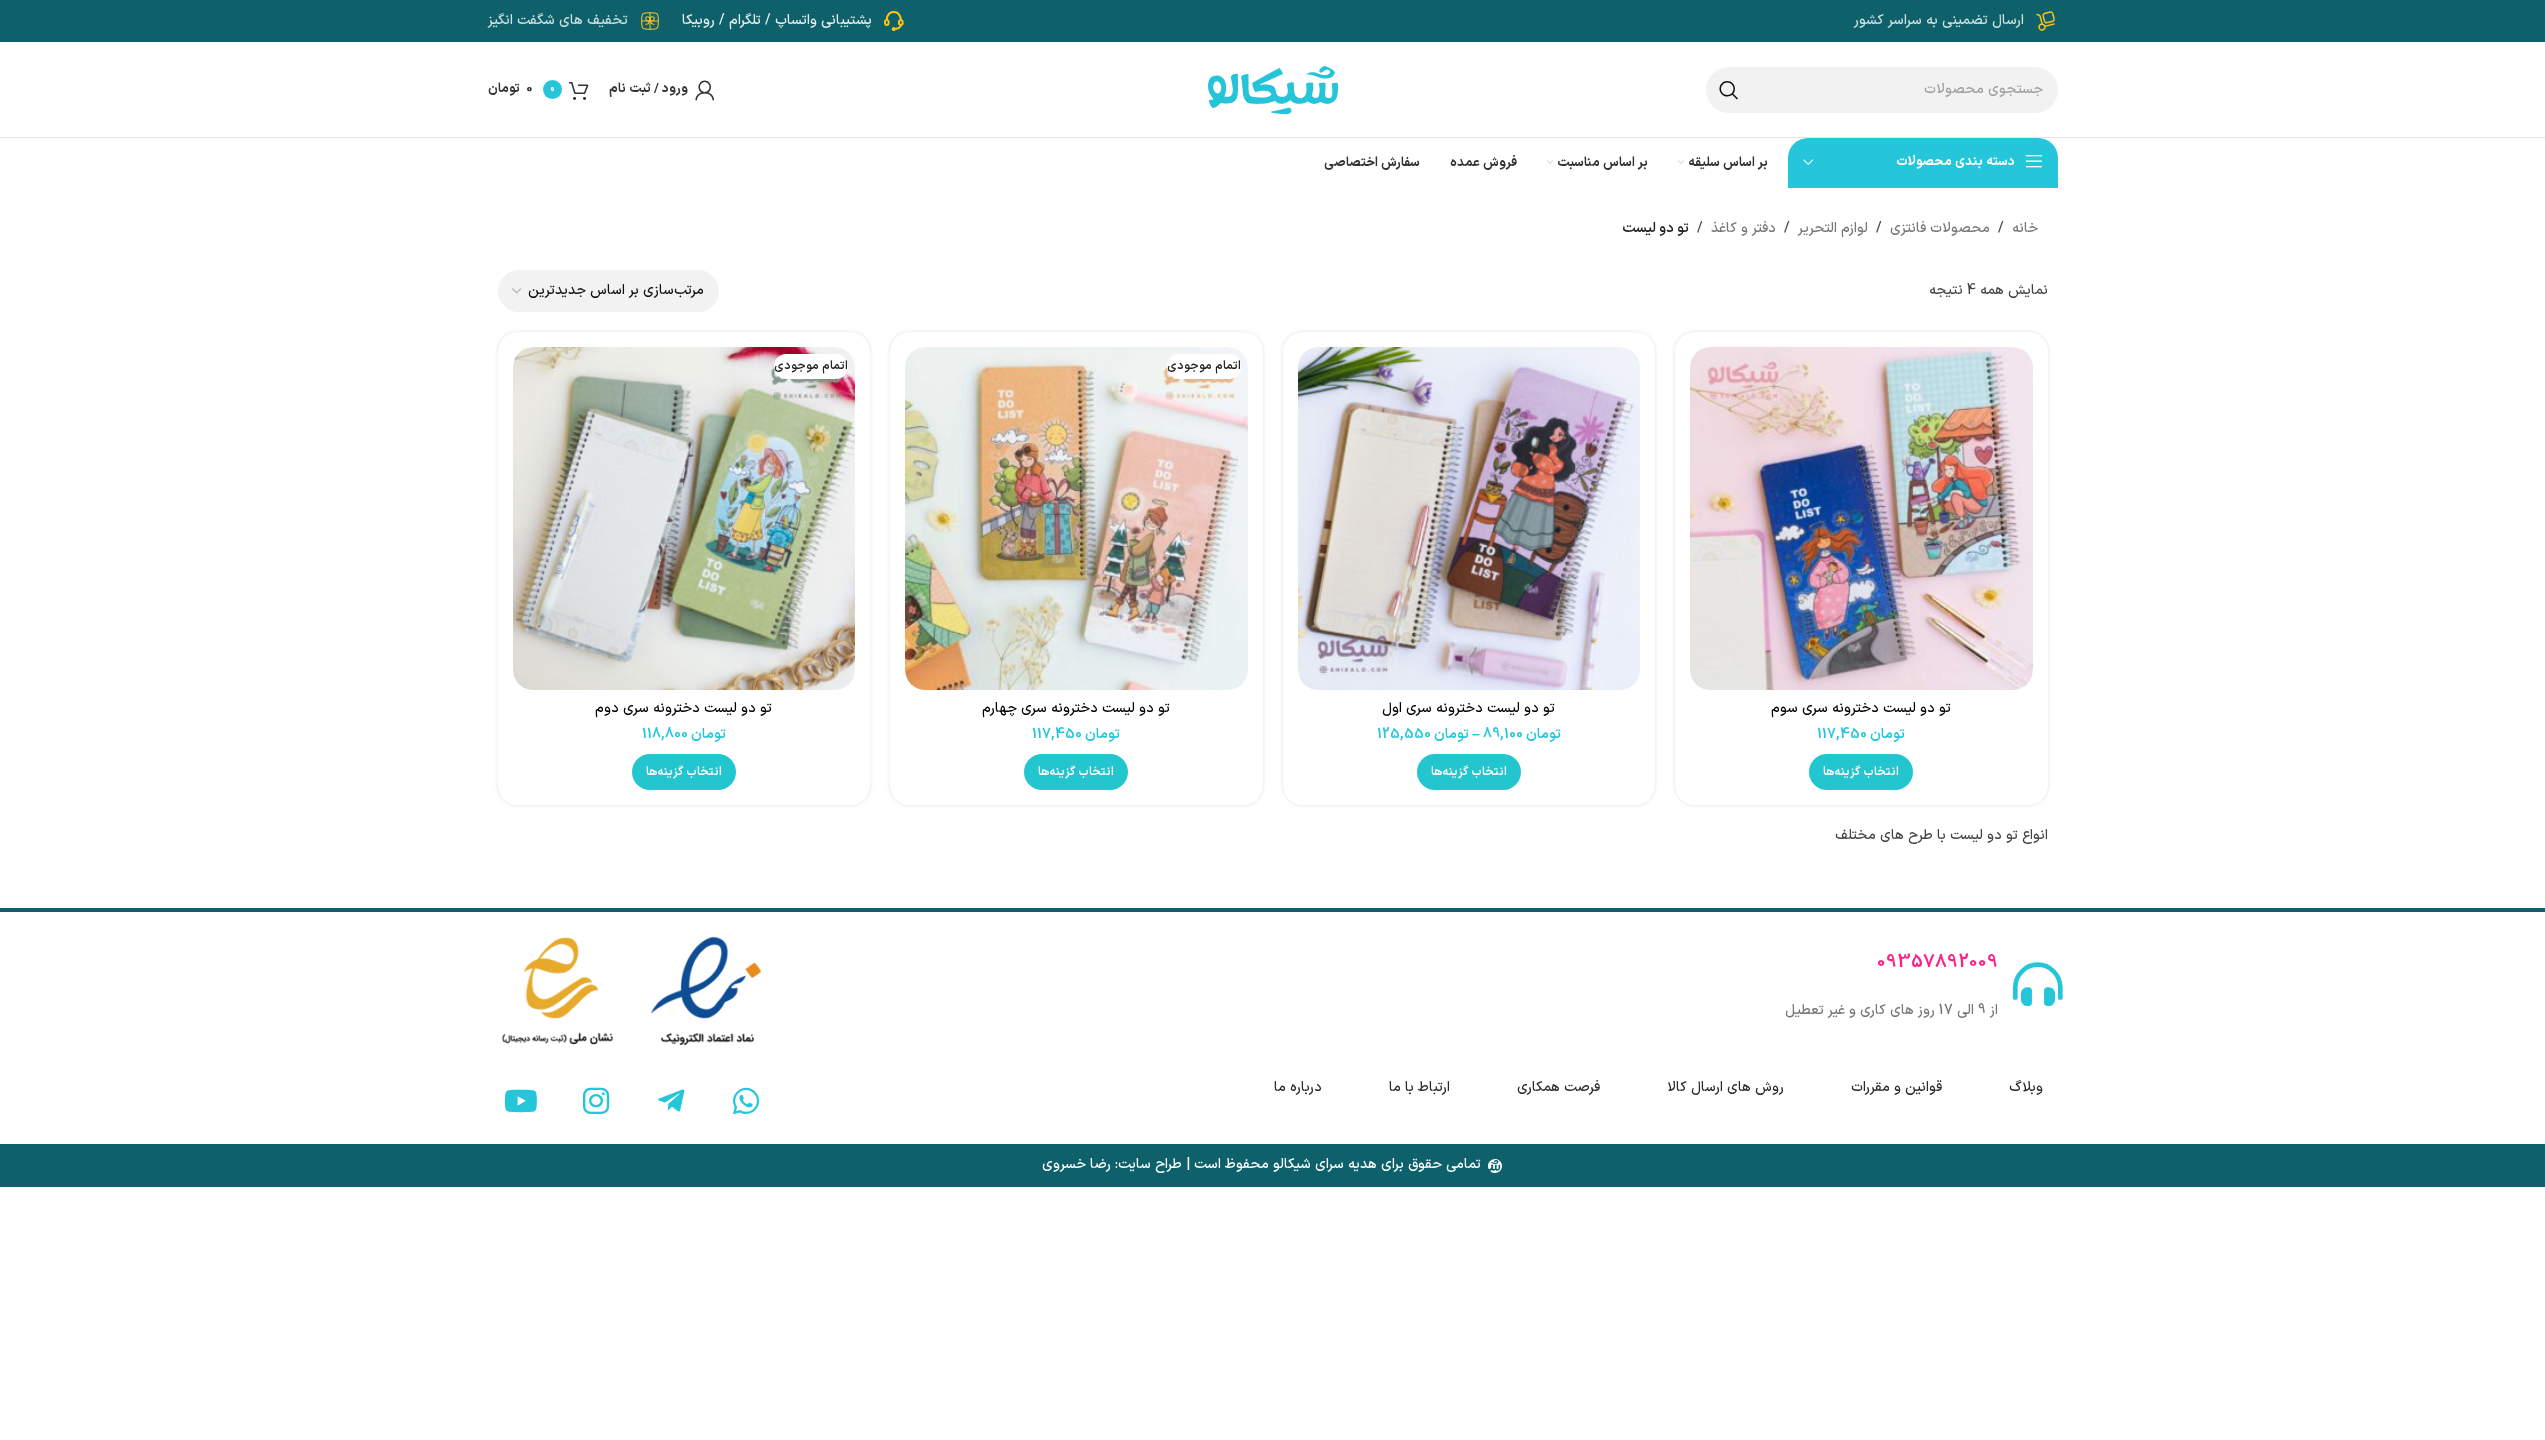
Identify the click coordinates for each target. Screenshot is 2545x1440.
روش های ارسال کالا (1725, 1087)
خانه (2025, 228)
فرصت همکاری (1558, 1087)
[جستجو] (1729, 90)
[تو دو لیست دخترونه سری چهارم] (1076, 518)
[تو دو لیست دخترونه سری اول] (1469, 518)
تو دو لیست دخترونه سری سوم (1861, 708)
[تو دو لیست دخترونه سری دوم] (684, 518)
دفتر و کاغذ (1743, 228)
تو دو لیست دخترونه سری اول (1468, 708)
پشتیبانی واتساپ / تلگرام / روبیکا (777, 20)
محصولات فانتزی (1940, 228)
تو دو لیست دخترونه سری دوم (683, 708)
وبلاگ (2026, 1087)
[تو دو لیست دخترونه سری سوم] (1861, 518)
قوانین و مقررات (1896, 1087)
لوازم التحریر (1833, 228)
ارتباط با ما (1419, 1087)
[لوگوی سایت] (1273, 88)
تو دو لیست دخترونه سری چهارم (1076, 708)
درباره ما (1298, 1087)
